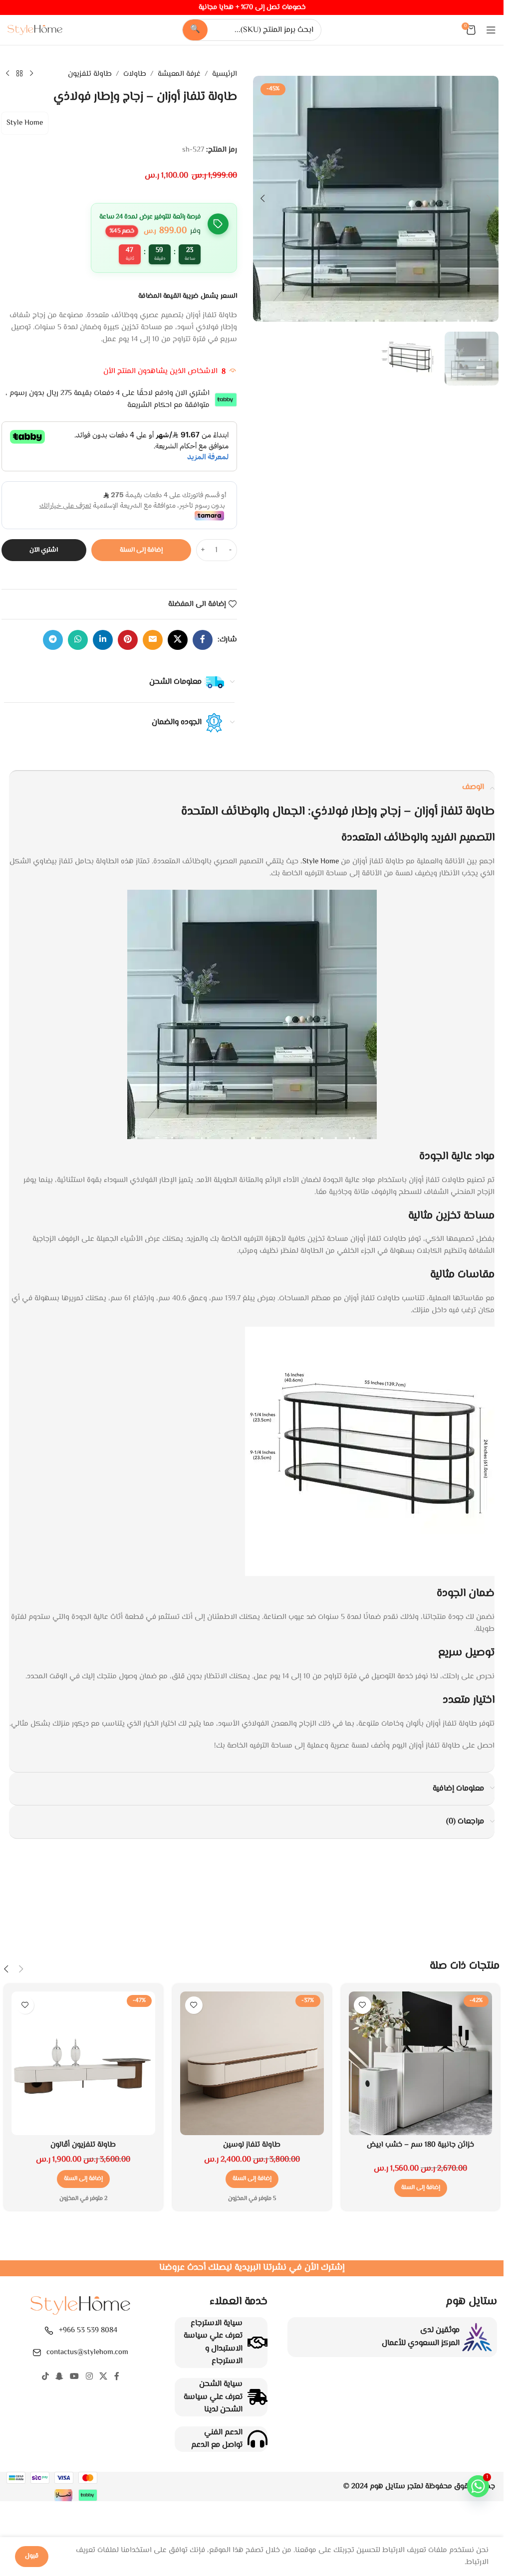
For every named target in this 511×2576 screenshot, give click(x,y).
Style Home (25, 123)
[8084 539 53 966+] (49, 2331)
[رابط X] (178, 640)
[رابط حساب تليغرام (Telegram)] (53, 640)
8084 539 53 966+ (88, 2330)
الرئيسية (225, 74)
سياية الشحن (221, 2384)
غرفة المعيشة (179, 74)
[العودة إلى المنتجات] (19, 74)
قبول (32, 2556)
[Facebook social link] (203, 640)
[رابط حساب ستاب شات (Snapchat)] (60, 2377)
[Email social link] (153, 640)
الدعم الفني (223, 2433)
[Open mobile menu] (491, 30)
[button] (489, 198)
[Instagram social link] (89, 2377)
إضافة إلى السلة (141, 550)
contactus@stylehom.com (87, 2352)
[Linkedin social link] (103, 640)
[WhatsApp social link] (78, 640)
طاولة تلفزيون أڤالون (83, 2145)
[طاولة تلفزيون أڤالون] (83, 2063)
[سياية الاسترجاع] (257, 2343)
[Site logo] (35, 30)
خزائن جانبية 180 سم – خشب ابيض (420, 2145)
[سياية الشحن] (257, 2397)
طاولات (135, 74)
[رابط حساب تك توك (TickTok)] (45, 2377)
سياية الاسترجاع (217, 2323)
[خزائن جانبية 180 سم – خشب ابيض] (421, 2063)
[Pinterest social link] (128, 640)
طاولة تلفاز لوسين (252, 2145)
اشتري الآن (44, 550)
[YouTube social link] (75, 2377)
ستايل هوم (387, 2486)
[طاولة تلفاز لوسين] (252, 2063)
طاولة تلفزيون (90, 74)
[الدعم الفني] (257, 2439)
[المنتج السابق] (31, 74)
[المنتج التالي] (7, 74)
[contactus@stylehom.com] (37, 2353)
